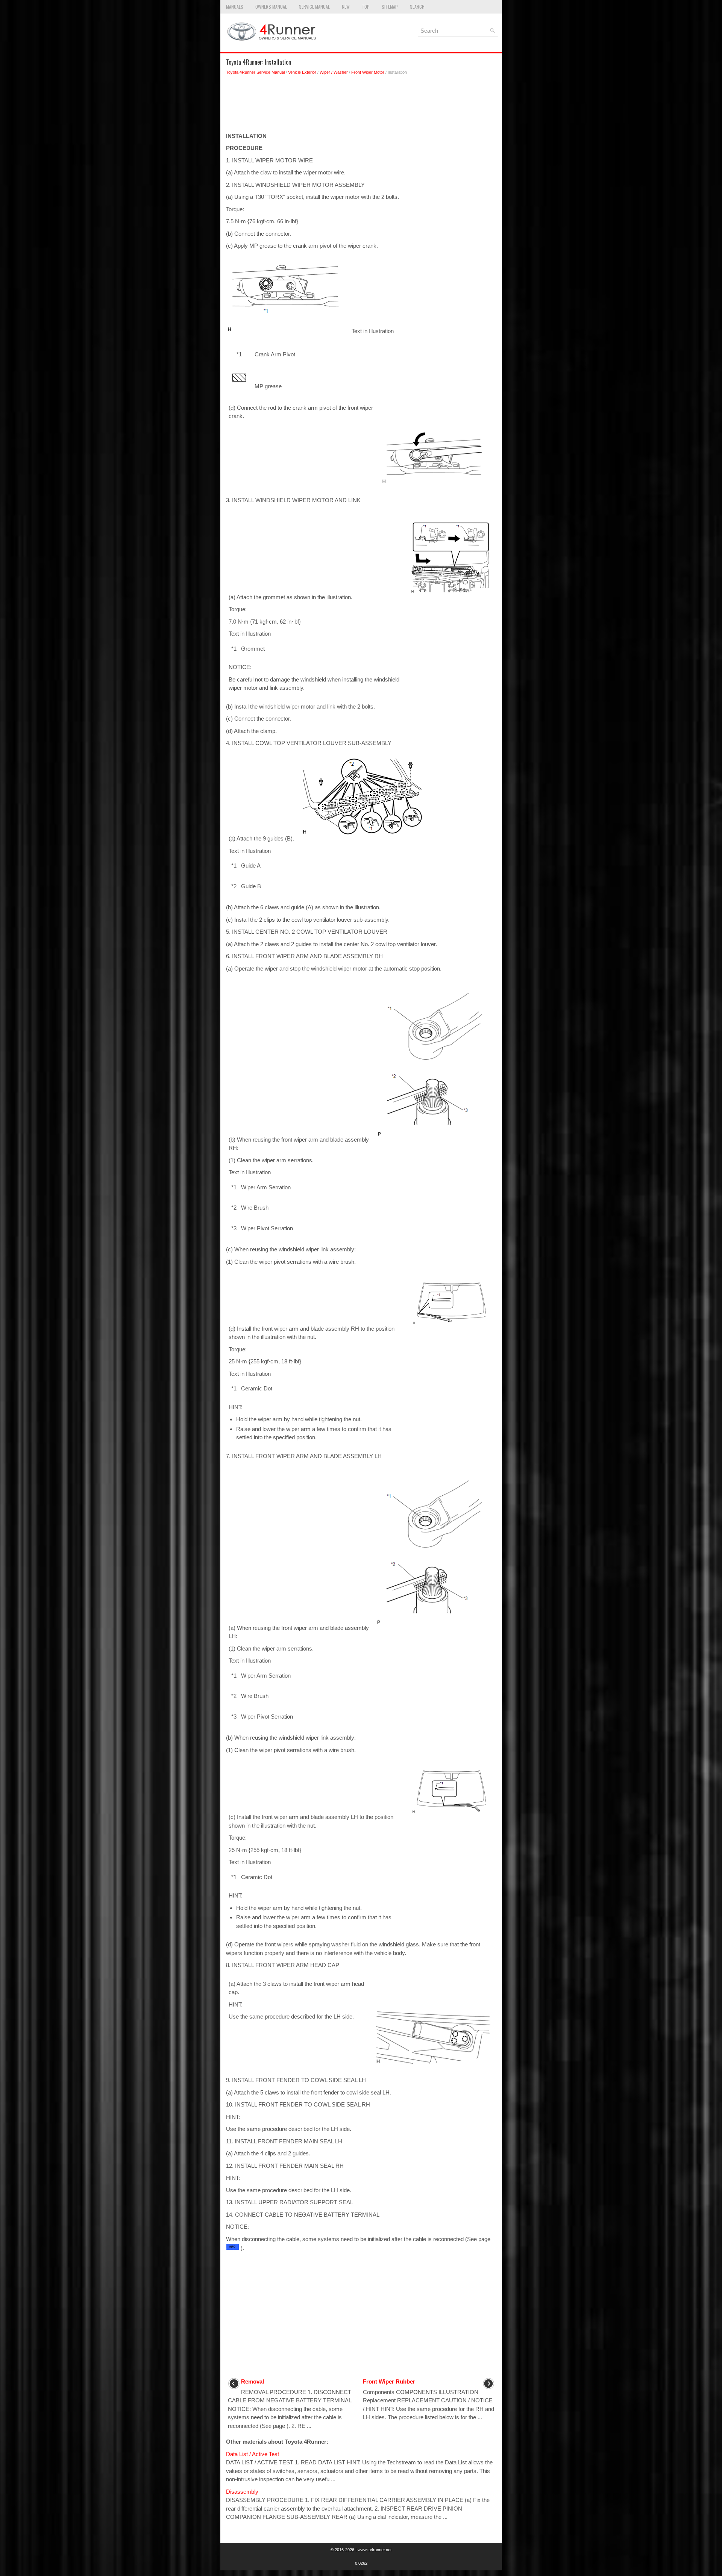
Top (366, 7)
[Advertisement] (361, 106)
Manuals (235, 7)
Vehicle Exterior (302, 72)
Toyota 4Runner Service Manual (255, 72)
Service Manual (314, 7)
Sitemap (390, 7)
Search (417, 7)
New (346, 7)
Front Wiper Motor (368, 72)
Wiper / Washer (334, 72)
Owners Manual (271, 7)
